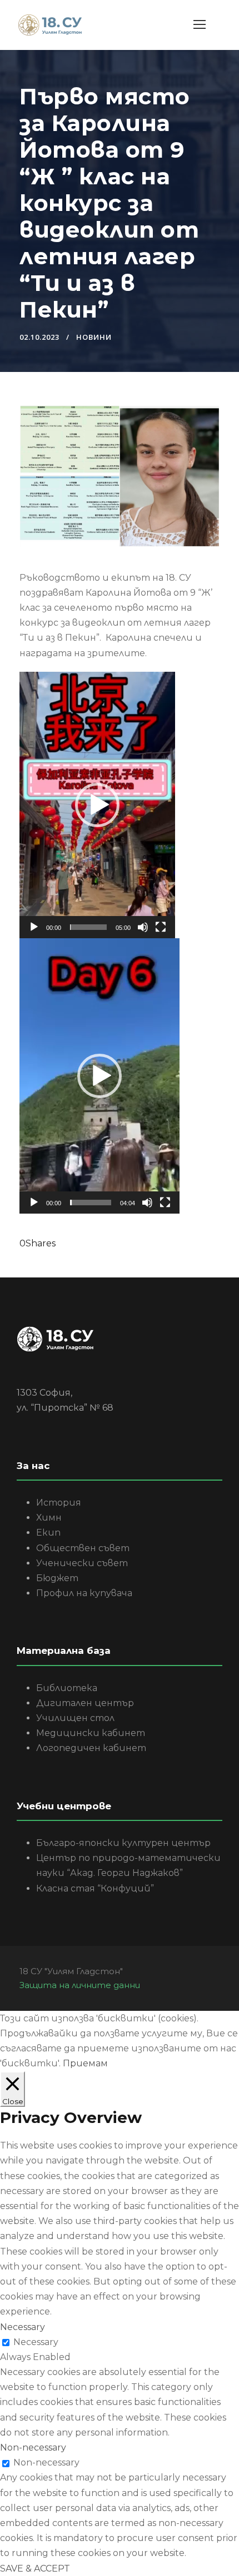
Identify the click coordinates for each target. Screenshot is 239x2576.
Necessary (36, 2342)
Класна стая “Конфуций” (95, 1888)
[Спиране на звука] (143, 927)
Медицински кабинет (91, 1733)
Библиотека (67, 1688)
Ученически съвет (82, 1563)
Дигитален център (85, 1703)
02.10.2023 (39, 337)
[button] (97, 805)
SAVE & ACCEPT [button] (35, 2569)
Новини (94, 337)
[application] (97, 805)
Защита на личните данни (80, 1985)
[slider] (88, 927)
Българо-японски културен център (123, 1843)
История (59, 1503)
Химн (49, 1518)
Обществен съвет (83, 1548)
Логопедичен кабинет (91, 1748)
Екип (48, 1533)
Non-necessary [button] (33, 2447)
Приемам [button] (85, 2063)
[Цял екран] (161, 927)
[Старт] (34, 927)
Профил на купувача (84, 1593)
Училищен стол (75, 1718)
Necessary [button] (23, 2327)
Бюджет (57, 1578)
